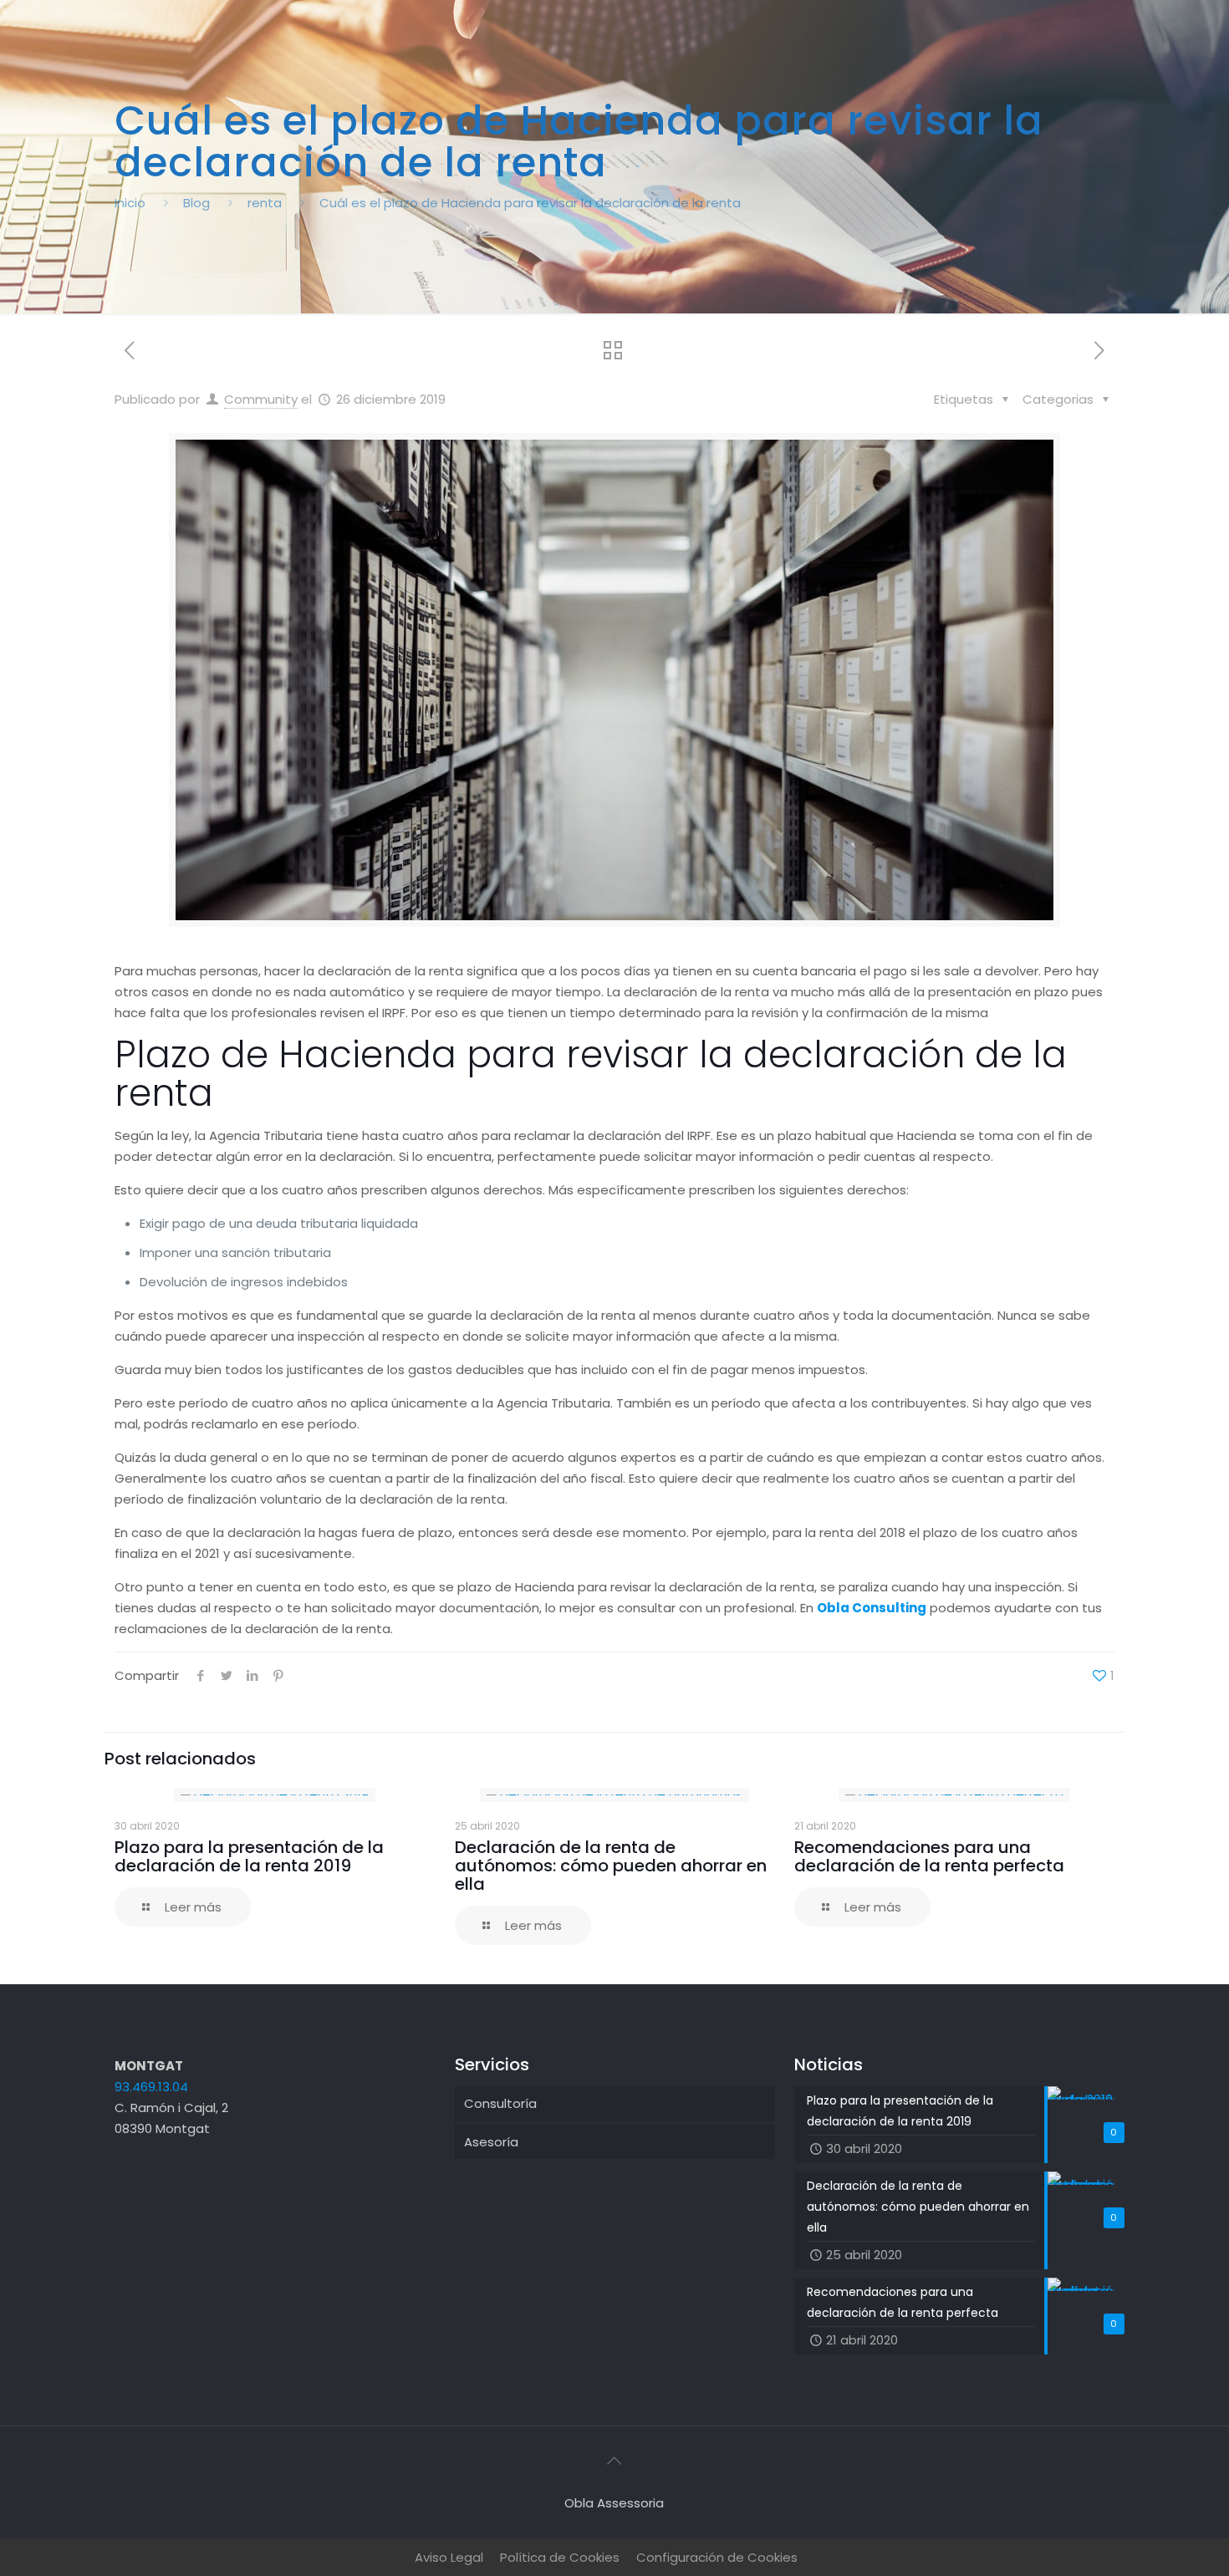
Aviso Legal (449, 2557)
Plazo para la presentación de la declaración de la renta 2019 (249, 1856)
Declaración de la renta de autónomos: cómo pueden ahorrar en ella (611, 1866)
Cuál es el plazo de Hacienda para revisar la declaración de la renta (530, 203)
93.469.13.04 (151, 2087)
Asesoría (491, 2142)
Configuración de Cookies (717, 2557)
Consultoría (500, 2103)
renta (265, 203)
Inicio (130, 203)
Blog (196, 203)
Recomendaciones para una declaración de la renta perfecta (929, 1856)
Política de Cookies (560, 2557)
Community (261, 399)
